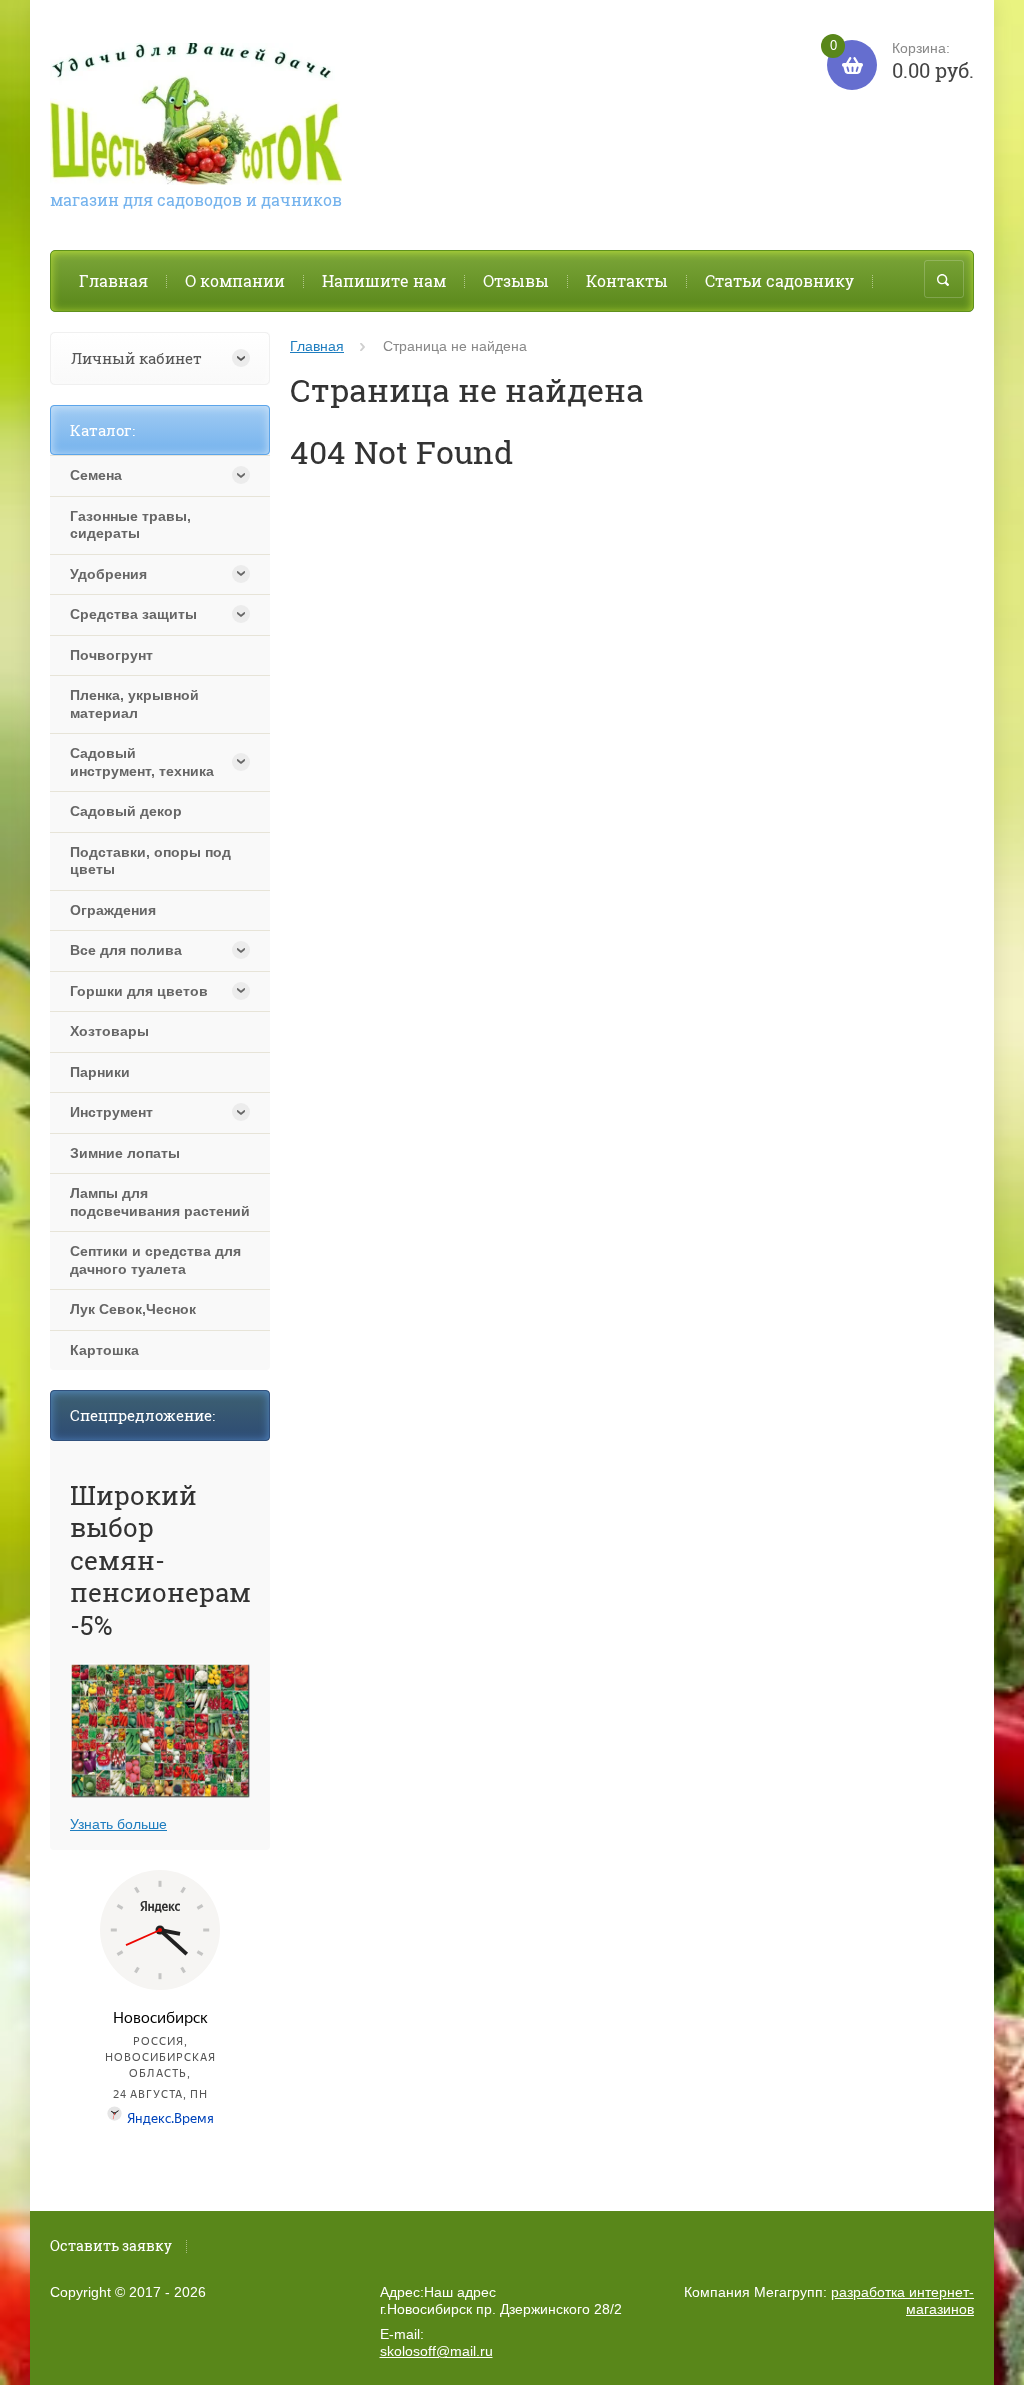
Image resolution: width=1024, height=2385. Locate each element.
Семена (96, 475)
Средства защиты (133, 614)
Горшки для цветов (139, 991)
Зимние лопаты (125, 1153)
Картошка (104, 1350)
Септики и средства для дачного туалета (155, 1260)
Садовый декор (126, 811)
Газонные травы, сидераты (130, 525)
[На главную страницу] (196, 116)
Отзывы (516, 280)
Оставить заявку (111, 2245)
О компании (235, 280)
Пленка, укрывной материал (134, 704)
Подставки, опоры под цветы (150, 861)
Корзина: (902, 61)
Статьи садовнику (779, 280)
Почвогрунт (111, 655)
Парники (100, 1072)
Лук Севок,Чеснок (133, 1309)
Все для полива (126, 950)
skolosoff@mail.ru (436, 2351)
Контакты (627, 280)
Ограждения (113, 910)
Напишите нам (384, 280)
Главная (113, 280)
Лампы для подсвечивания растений (160, 1202)
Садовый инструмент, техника (142, 762)
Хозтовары (109, 1031)
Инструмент (111, 1112)
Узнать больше (118, 1824)
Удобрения (108, 574)
